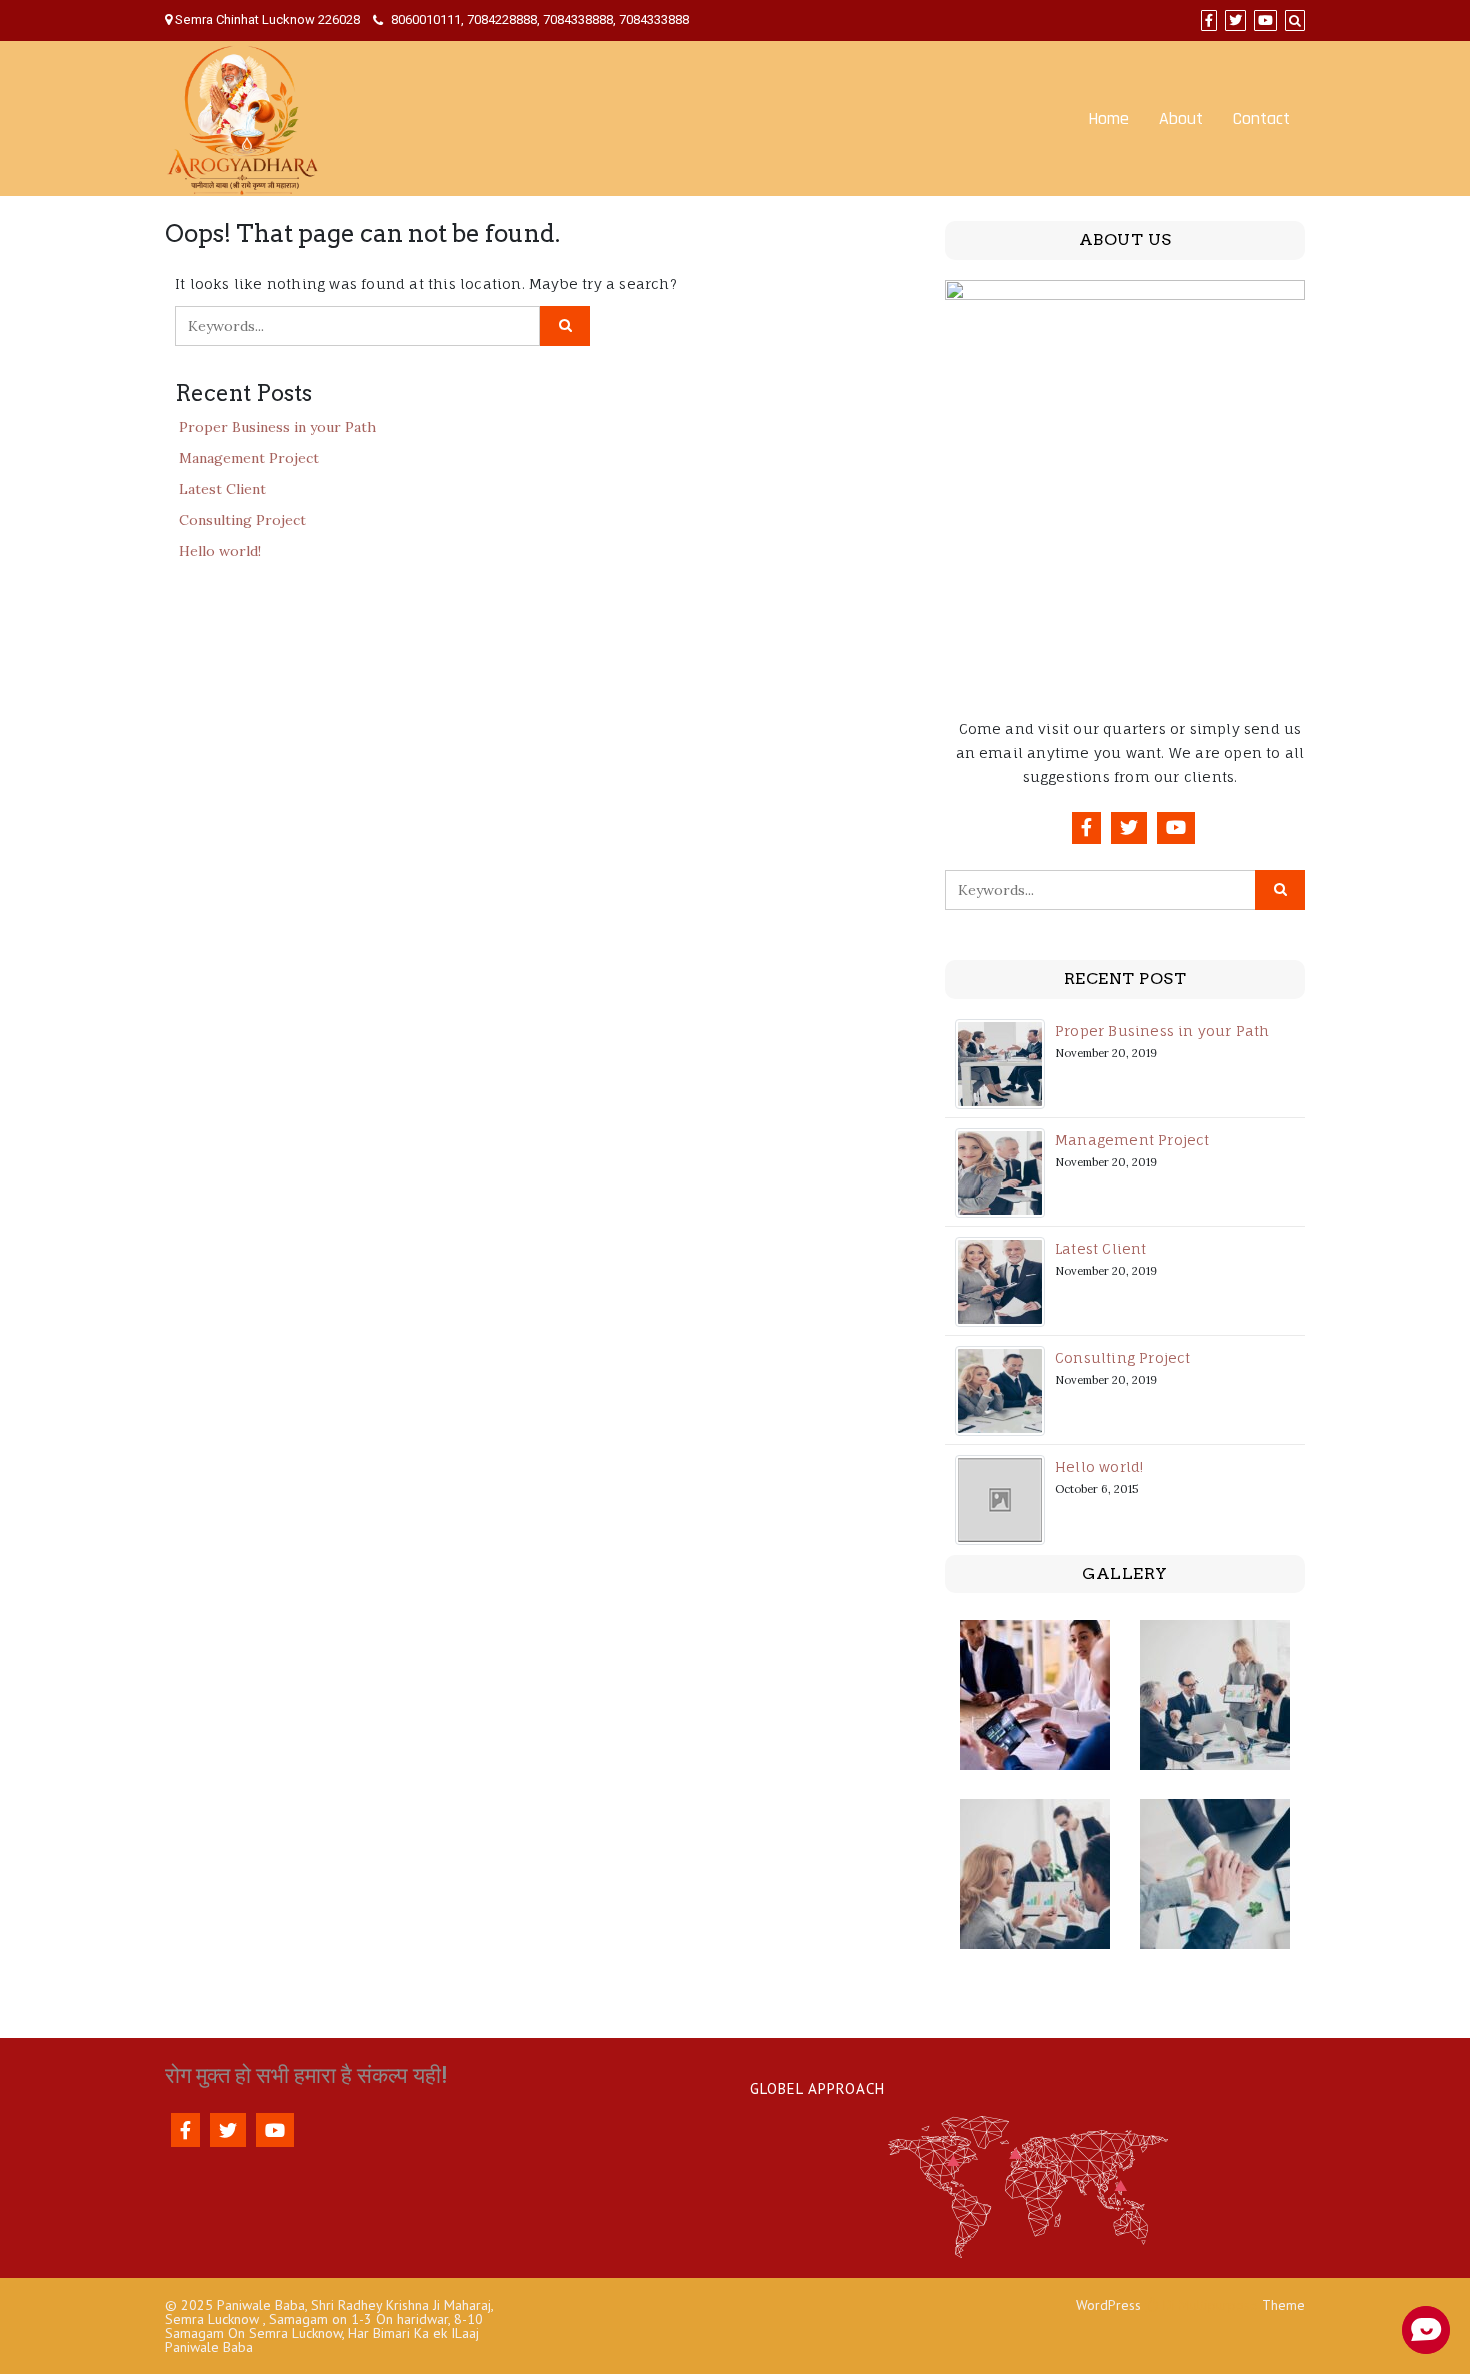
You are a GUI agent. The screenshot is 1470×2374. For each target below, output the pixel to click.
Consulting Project (242, 520)
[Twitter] (1235, 20)
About (1181, 118)
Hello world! (220, 551)
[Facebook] (1209, 20)
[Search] (1295, 20)
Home (1108, 118)
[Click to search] (565, 326)
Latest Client (222, 489)
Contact (1261, 118)
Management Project (249, 458)
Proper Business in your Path (277, 427)
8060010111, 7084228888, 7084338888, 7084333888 (538, 19)
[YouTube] (1265, 20)
